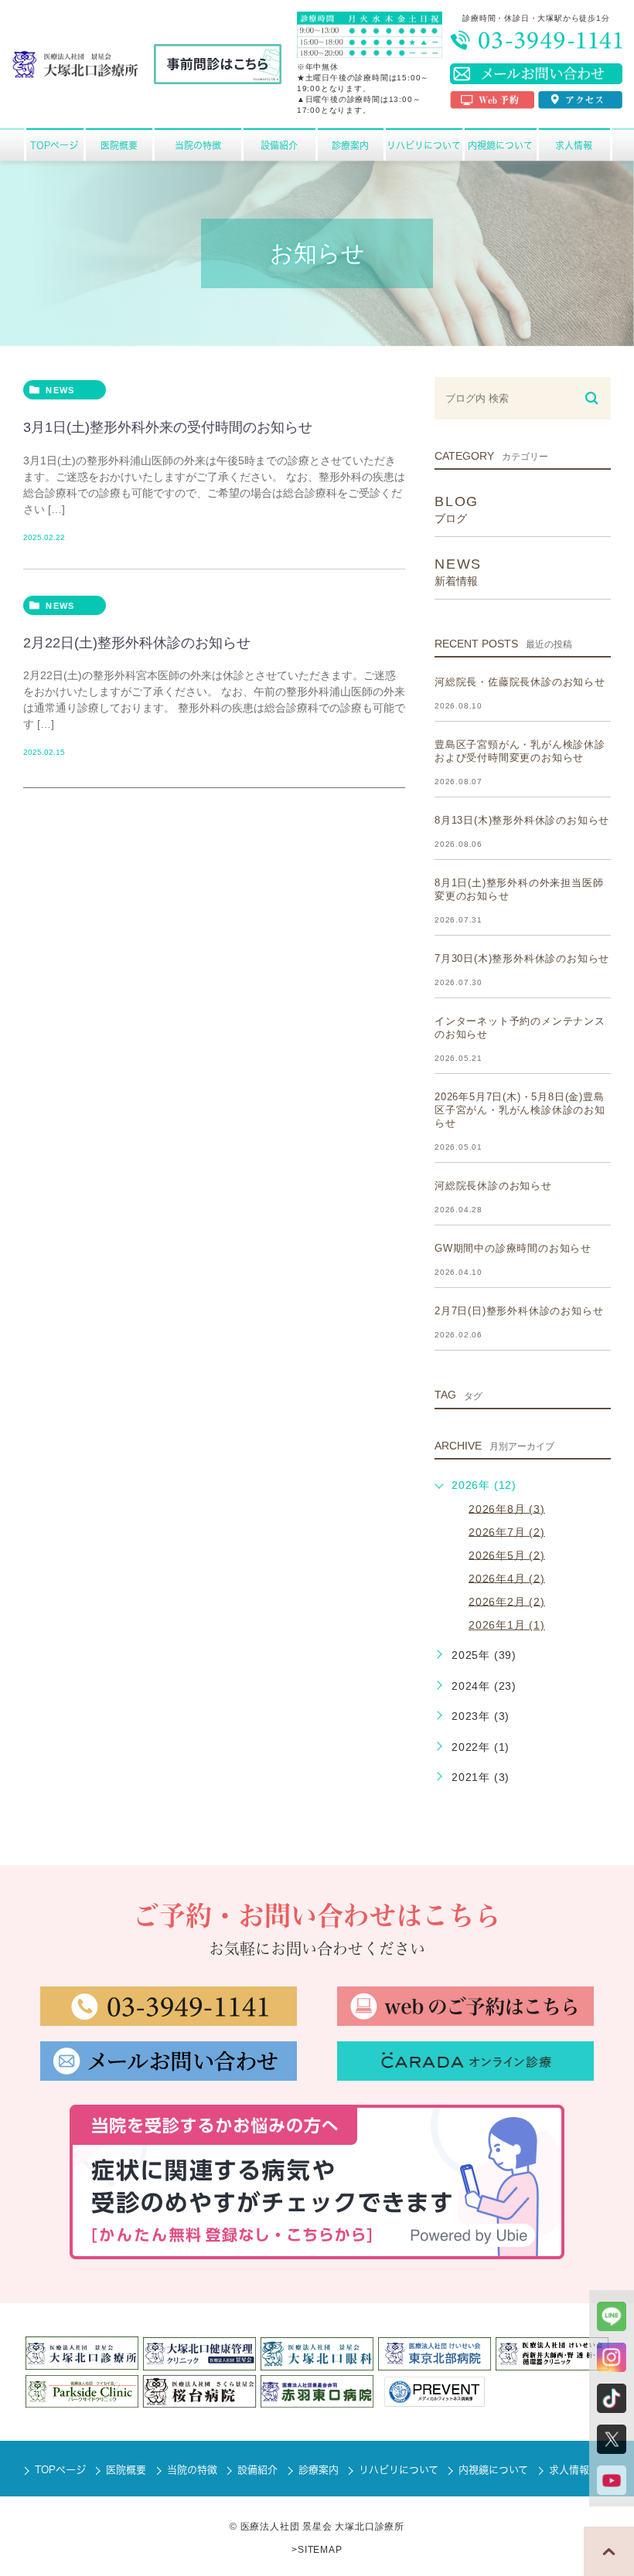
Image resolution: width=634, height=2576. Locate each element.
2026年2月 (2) (507, 1601)
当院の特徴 (192, 2470)
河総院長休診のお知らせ (493, 1186)
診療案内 (319, 2470)
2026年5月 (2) (507, 1555)
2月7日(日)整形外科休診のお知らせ (519, 1311)
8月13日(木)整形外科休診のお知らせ (522, 820)
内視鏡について (493, 2470)
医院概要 (126, 2470)
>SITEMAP (317, 2550)
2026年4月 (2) (507, 1578)
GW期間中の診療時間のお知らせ (513, 1248)
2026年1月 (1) (507, 1625)
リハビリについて (399, 2470)
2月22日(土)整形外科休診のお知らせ (137, 642)
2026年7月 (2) (507, 1531)
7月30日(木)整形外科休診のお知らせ (522, 958)
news (60, 390)
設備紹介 (257, 2470)
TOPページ (60, 2470)
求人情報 (569, 2470)
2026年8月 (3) (507, 1508)
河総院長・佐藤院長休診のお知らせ (520, 682)
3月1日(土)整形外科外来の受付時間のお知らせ (168, 427)
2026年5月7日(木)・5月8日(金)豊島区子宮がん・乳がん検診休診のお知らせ (520, 1110)
